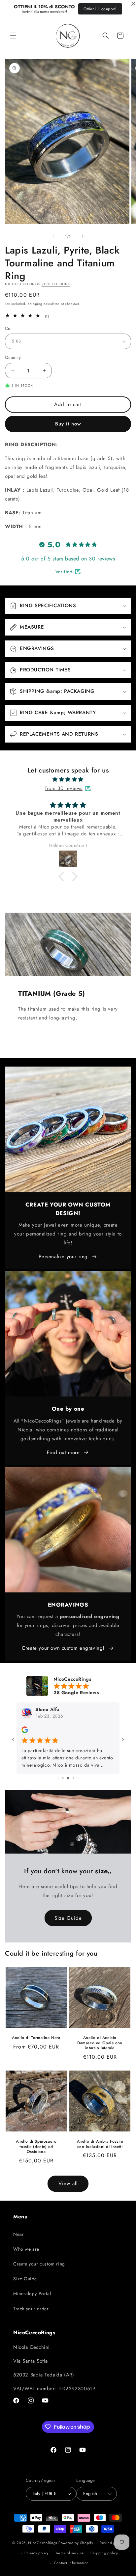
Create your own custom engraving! (63, 1648)
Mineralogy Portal (32, 2293)
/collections (56, 284)
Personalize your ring (63, 1257)
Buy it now (68, 424)
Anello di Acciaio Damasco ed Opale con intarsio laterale (100, 2043)
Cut (8, 328)
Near (18, 2234)
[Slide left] (53, 236)
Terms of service (70, 2553)
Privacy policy (37, 2553)
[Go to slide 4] (73, 1778)
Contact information (71, 2563)
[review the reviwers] (25, 1732)
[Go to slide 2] (63, 1778)
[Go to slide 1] (58, 1778)
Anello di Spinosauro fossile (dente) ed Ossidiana (36, 2147)
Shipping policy (104, 2553)
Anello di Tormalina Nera (36, 2038)
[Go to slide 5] (78, 1778)
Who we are (26, 2249)
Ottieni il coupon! (100, 9)
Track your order (31, 2309)
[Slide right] (83, 236)
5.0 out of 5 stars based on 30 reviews (68, 559)
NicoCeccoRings (43, 2543)
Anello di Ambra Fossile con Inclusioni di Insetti (100, 2144)
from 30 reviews (64, 788)
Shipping (35, 304)
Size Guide (68, 1918)
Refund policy (112, 2543)
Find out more (63, 1452)
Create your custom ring (39, 2264)
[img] (68, 779)
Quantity (13, 357)
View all (68, 2183)
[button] (13, 36)
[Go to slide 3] (68, 1778)
